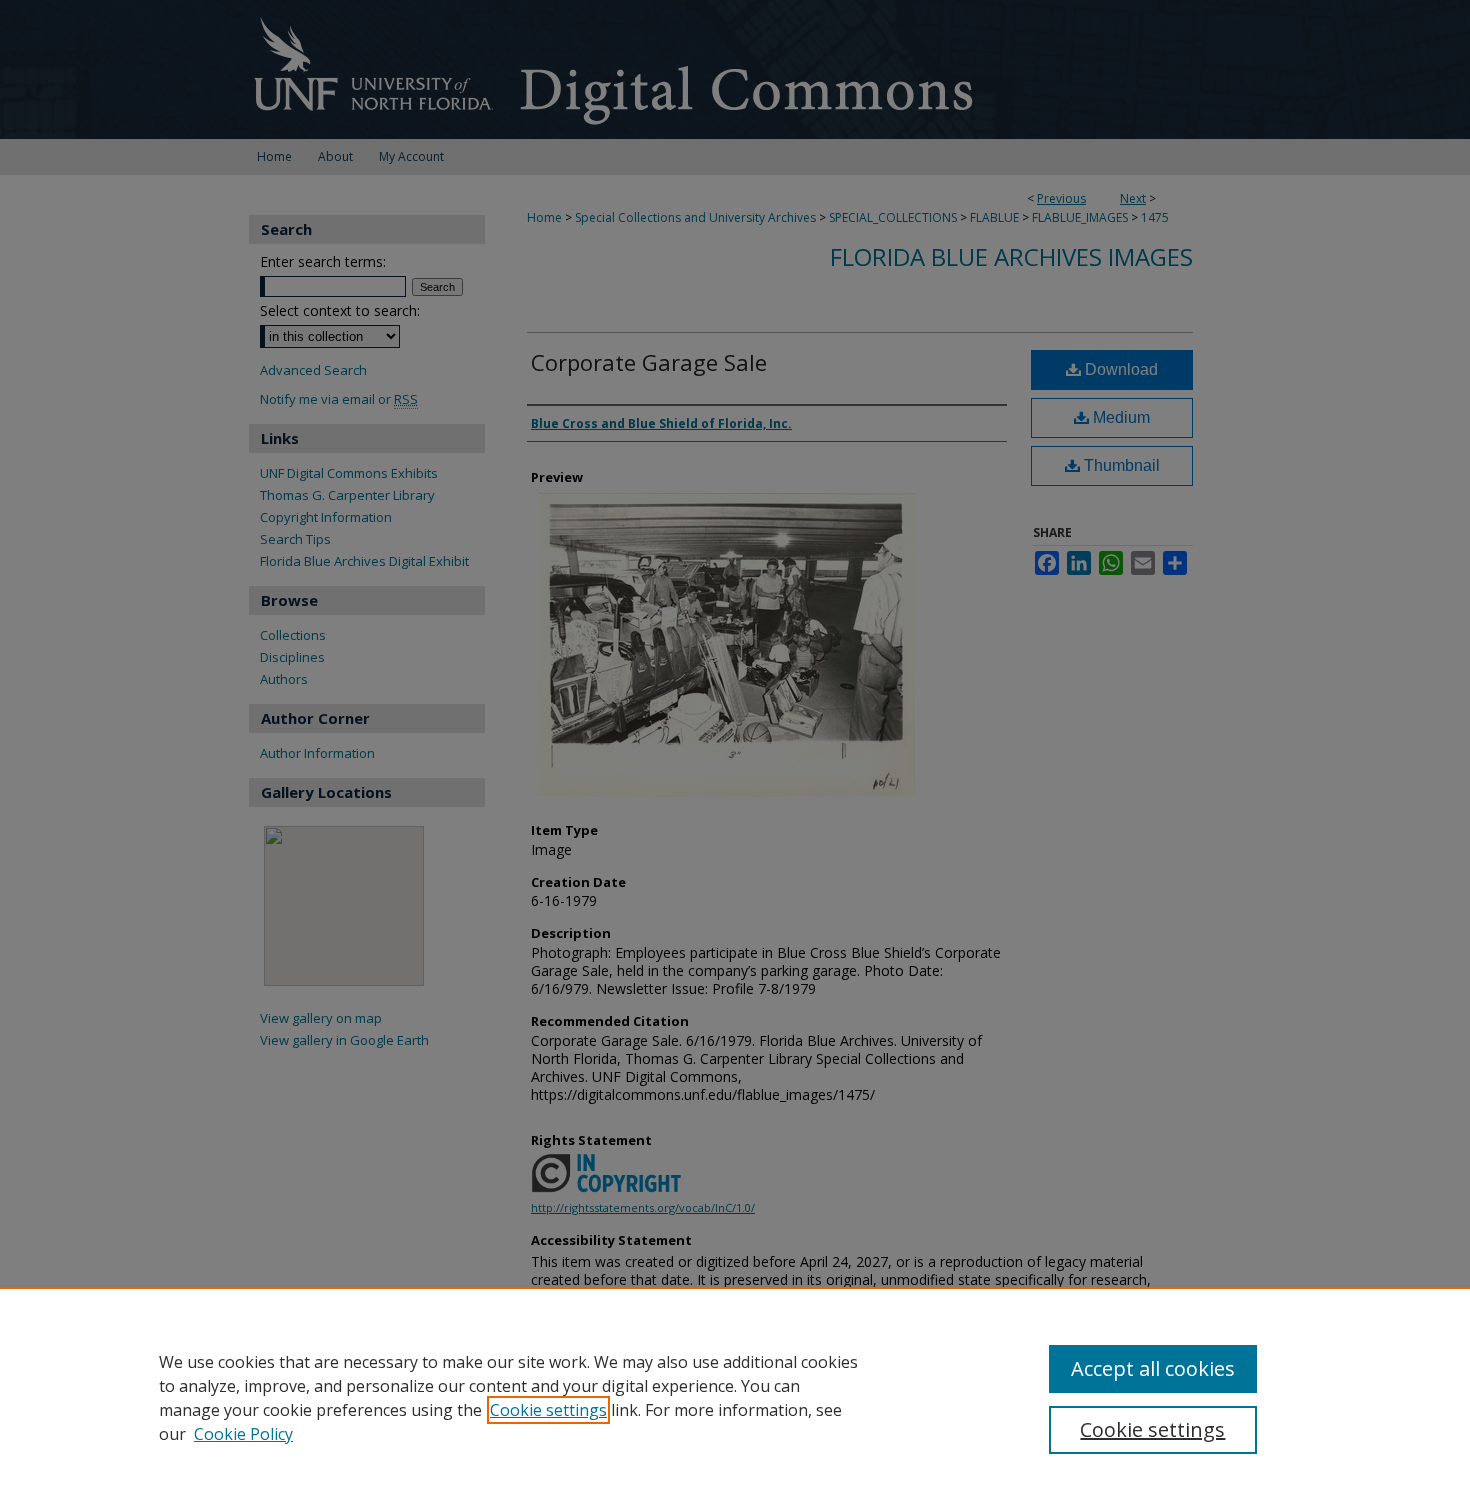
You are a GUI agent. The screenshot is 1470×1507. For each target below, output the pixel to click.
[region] (735, 1397)
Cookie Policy (243, 1434)
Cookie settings (548, 1410)
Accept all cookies (1153, 1368)
